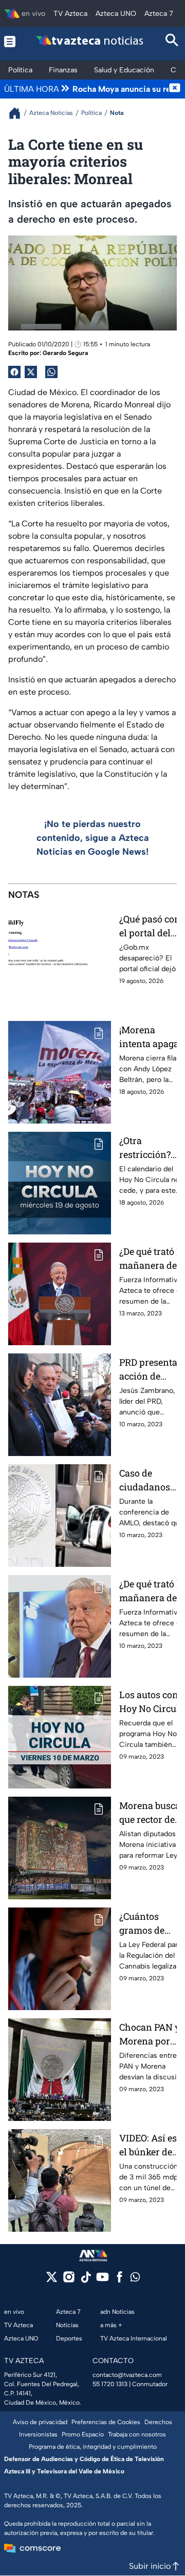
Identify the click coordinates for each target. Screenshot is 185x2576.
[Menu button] (10, 41)
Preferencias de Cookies (106, 2422)
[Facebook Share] (14, 372)
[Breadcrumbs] (19, 113)
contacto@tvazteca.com (127, 2375)
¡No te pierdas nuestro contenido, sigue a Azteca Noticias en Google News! (93, 838)
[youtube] (103, 2280)
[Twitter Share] (31, 372)
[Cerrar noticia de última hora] (175, 89)
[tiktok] (86, 2280)
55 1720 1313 (110, 2384)
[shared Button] (51, 372)
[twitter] (52, 2280)
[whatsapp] (135, 2279)
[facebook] (119, 2280)
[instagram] (69, 2280)
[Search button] (172, 41)
